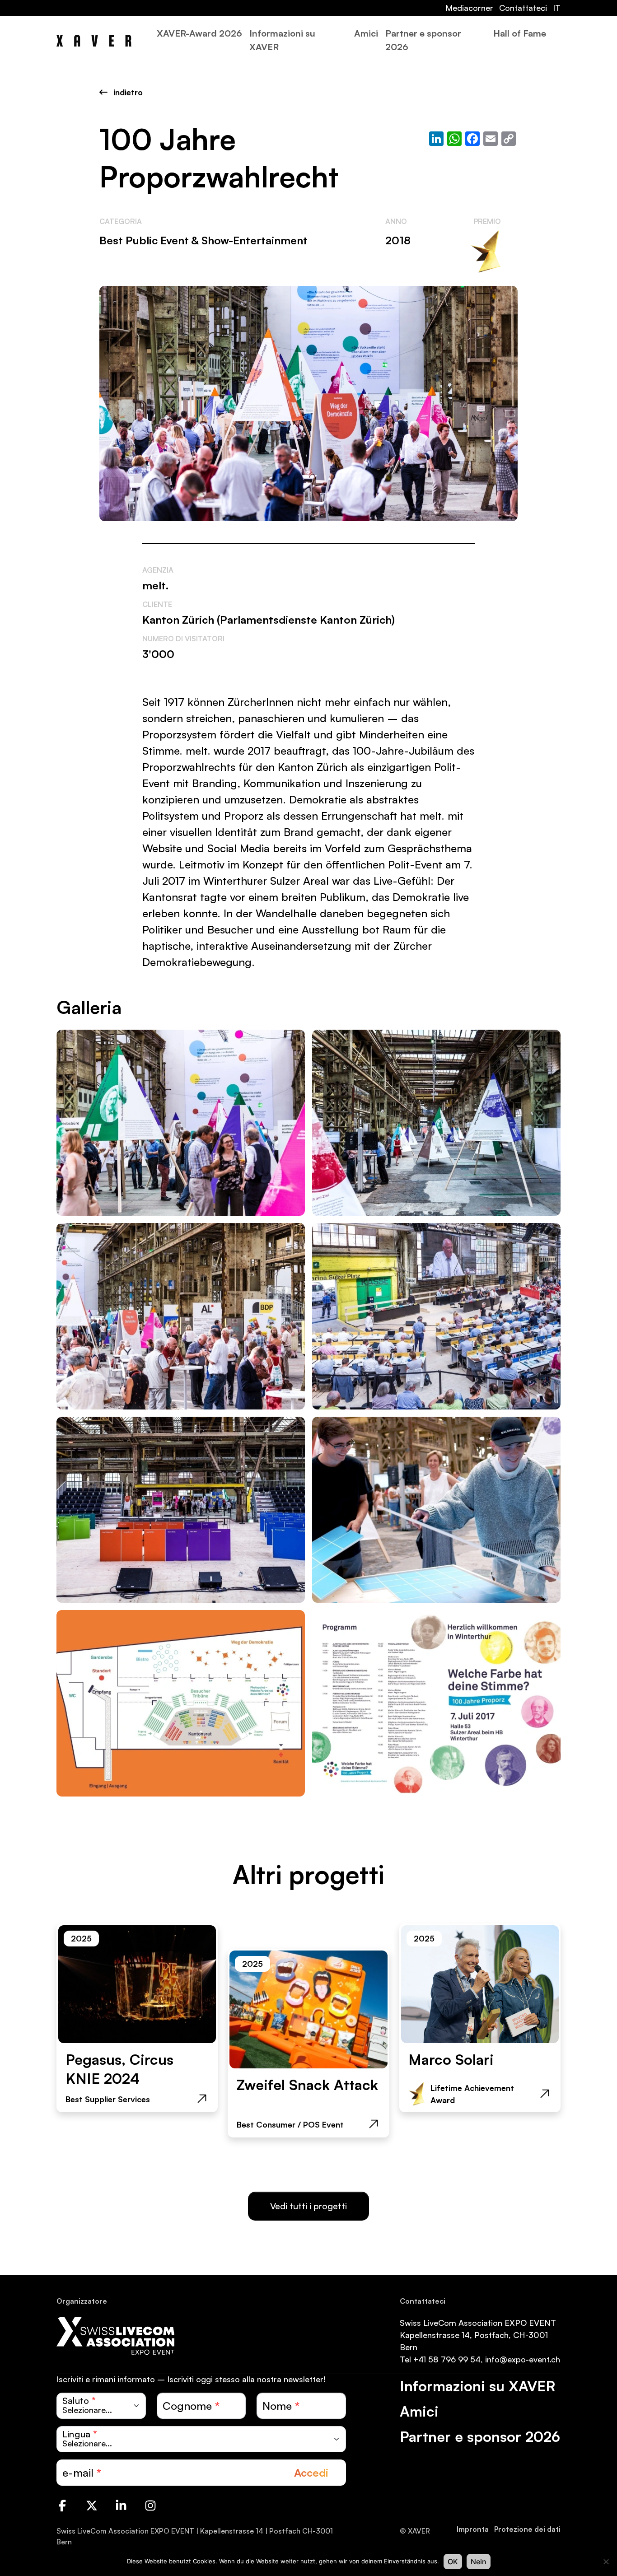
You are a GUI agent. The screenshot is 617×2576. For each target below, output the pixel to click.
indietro (127, 92)
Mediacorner (469, 8)
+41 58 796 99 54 (447, 2359)
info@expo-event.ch (523, 2359)
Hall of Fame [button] (520, 33)
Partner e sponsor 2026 (423, 40)
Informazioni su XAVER (282, 40)
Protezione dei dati (527, 2529)
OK (453, 2562)
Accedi (311, 2473)
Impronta (473, 2529)
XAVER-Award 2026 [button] (199, 33)
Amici (366, 33)
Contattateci (523, 8)
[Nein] (606, 2562)
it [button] (557, 8)
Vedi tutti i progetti (308, 2206)
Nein (479, 2562)
